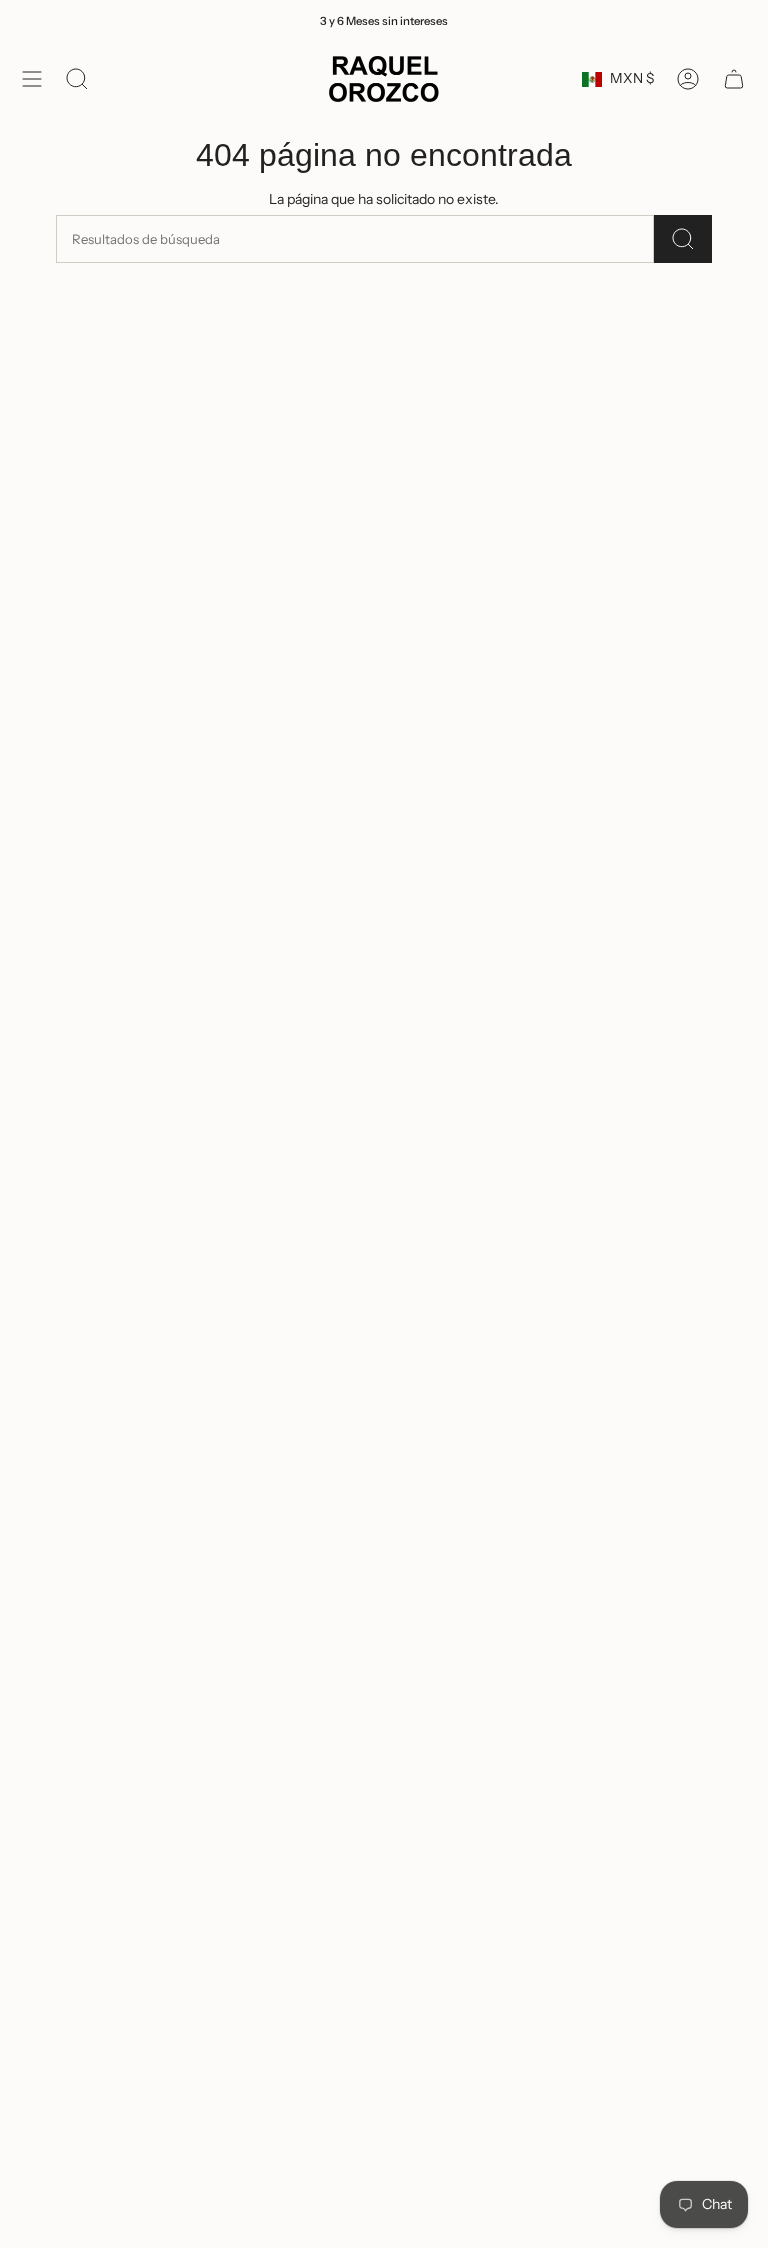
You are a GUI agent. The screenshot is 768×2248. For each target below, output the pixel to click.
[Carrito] (734, 79)
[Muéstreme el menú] (32, 79)
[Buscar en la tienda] (683, 239)
